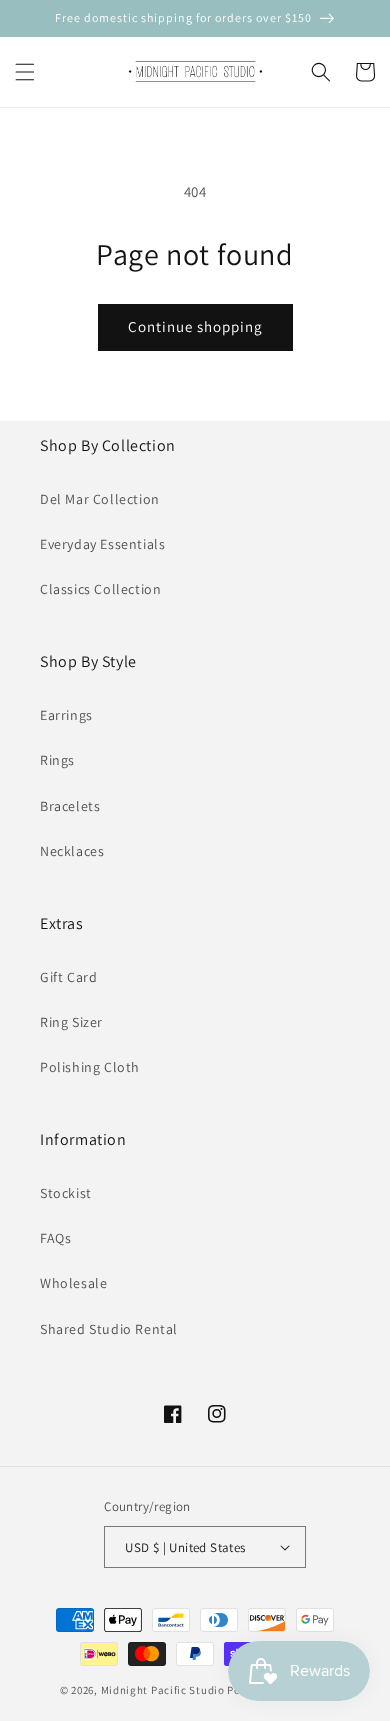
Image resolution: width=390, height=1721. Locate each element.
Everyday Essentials (102, 544)
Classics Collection (100, 589)
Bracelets (70, 806)
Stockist (66, 1193)
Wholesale (73, 1283)
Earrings (66, 715)
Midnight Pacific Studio (163, 1690)
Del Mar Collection (100, 499)
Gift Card (68, 977)
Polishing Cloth (90, 1067)
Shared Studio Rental (109, 1329)
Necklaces (72, 851)
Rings (57, 760)
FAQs (55, 1238)
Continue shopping (195, 326)
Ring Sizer (71, 1022)
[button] (25, 72)
